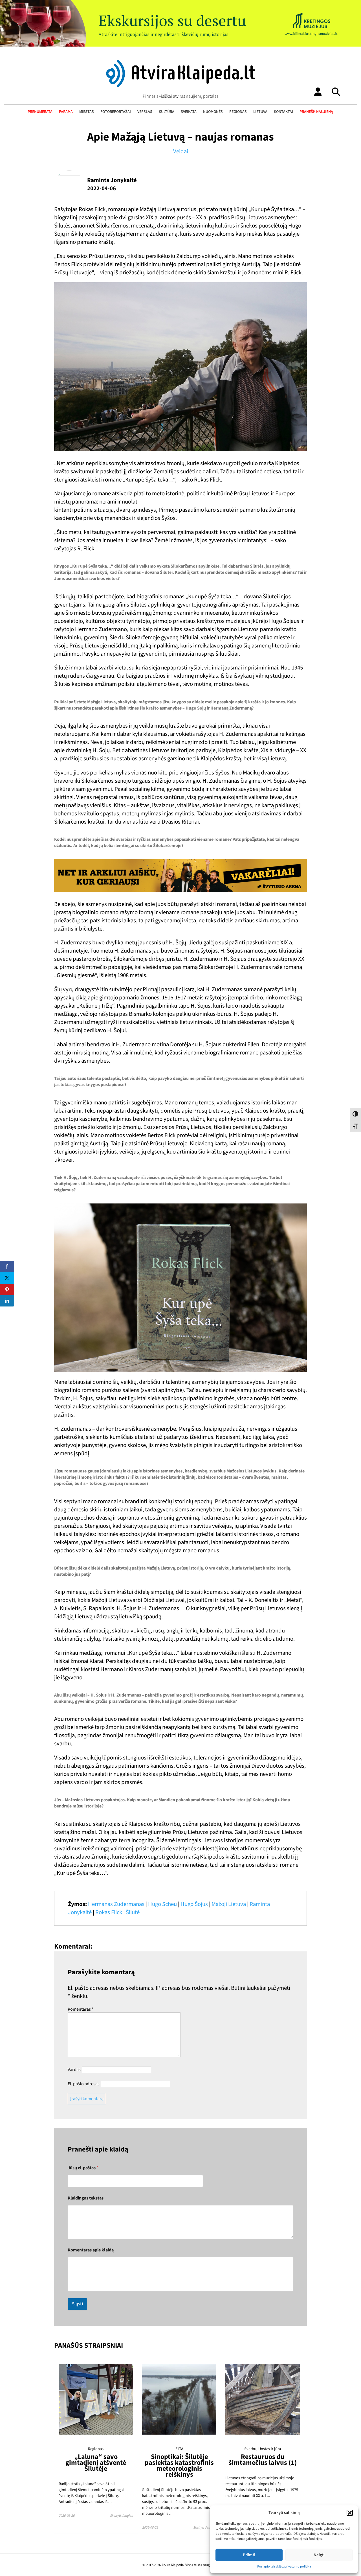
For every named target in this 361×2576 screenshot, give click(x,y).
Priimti (249, 2555)
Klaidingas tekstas (86, 2198)
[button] (350, 2513)
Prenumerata (40, 112)
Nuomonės (213, 112)
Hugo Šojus (194, 1904)
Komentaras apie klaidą (91, 2250)
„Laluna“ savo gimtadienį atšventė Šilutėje (96, 2463)
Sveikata (189, 112)
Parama (66, 112)
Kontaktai (283, 112)
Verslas (145, 112)
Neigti (319, 2555)
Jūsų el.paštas (83, 2168)
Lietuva (260, 112)
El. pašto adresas (84, 2084)
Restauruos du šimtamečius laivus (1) (263, 2460)
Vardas (74, 2070)
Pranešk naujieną (316, 112)
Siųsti (77, 2304)
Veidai (181, 151)
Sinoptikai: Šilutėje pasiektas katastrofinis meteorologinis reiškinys (179, 2466)
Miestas (87, 112)
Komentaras (81, 2009)
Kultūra (167, 112)
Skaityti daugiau (122, 2516)
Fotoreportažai (116, 112)
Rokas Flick (109, 1912)
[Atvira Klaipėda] (181, 86)
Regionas (238, 112)
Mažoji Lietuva (229, 1904)
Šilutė (133, 1912)
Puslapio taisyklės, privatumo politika (284, 2567)
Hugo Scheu (162, 1904)
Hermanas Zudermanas (116, 1904)
